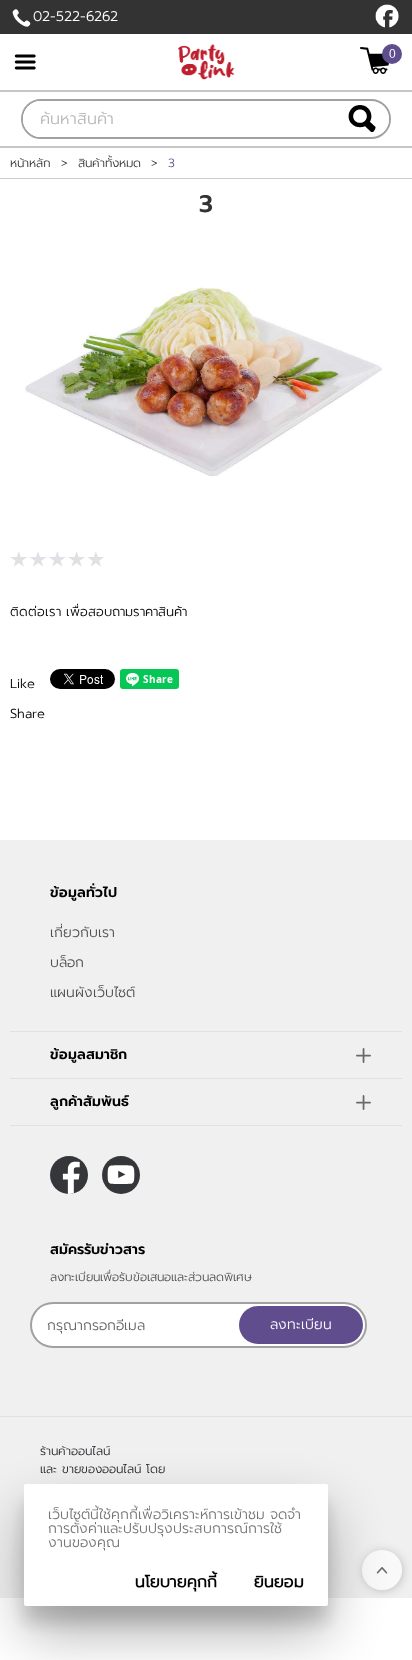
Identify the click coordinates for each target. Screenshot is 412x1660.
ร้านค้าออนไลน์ (75, 1451)
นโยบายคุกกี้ (176, 1582)
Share (27, 713)
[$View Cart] (378, 60)
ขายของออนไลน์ (101, 1469)
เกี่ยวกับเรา (82, 932)
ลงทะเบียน (301, 1324)
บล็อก (67, 962)
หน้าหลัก (30, 163)
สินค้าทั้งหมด (109, 163)
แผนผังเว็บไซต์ (92, 992)
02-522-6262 (75, 16)
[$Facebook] (387, 16)
